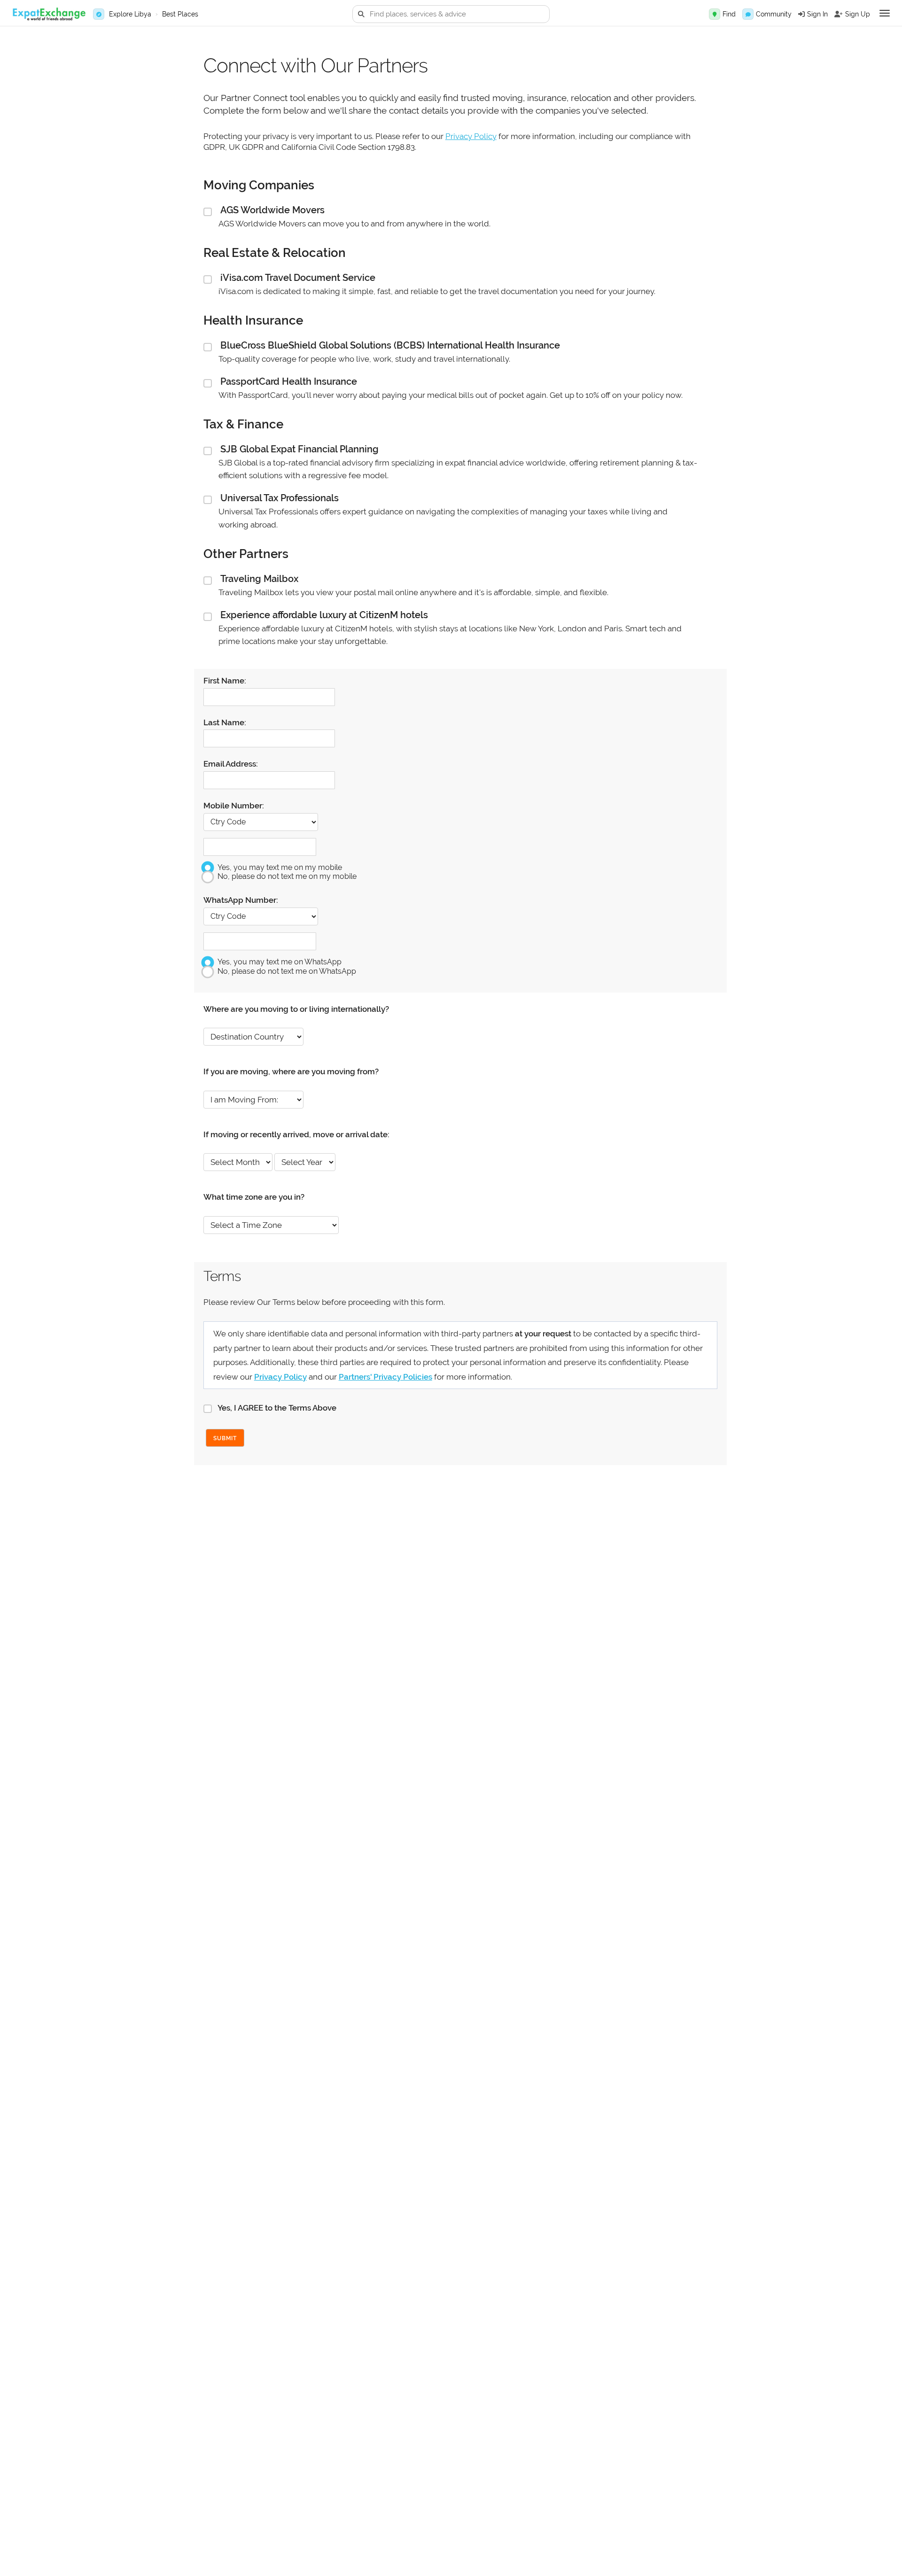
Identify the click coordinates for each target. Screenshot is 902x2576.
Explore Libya (130, 14)
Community (774, 14)
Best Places (180, 14)
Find (729, 14)
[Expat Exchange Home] (49, 14)
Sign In (817, 14)
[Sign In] (801, 14)
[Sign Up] (839, 14)
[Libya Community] (748, 14)
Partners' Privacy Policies (385, 1377)
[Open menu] (885, 13)
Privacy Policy (471, 136)
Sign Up (858, 14)
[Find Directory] (715, 14)
